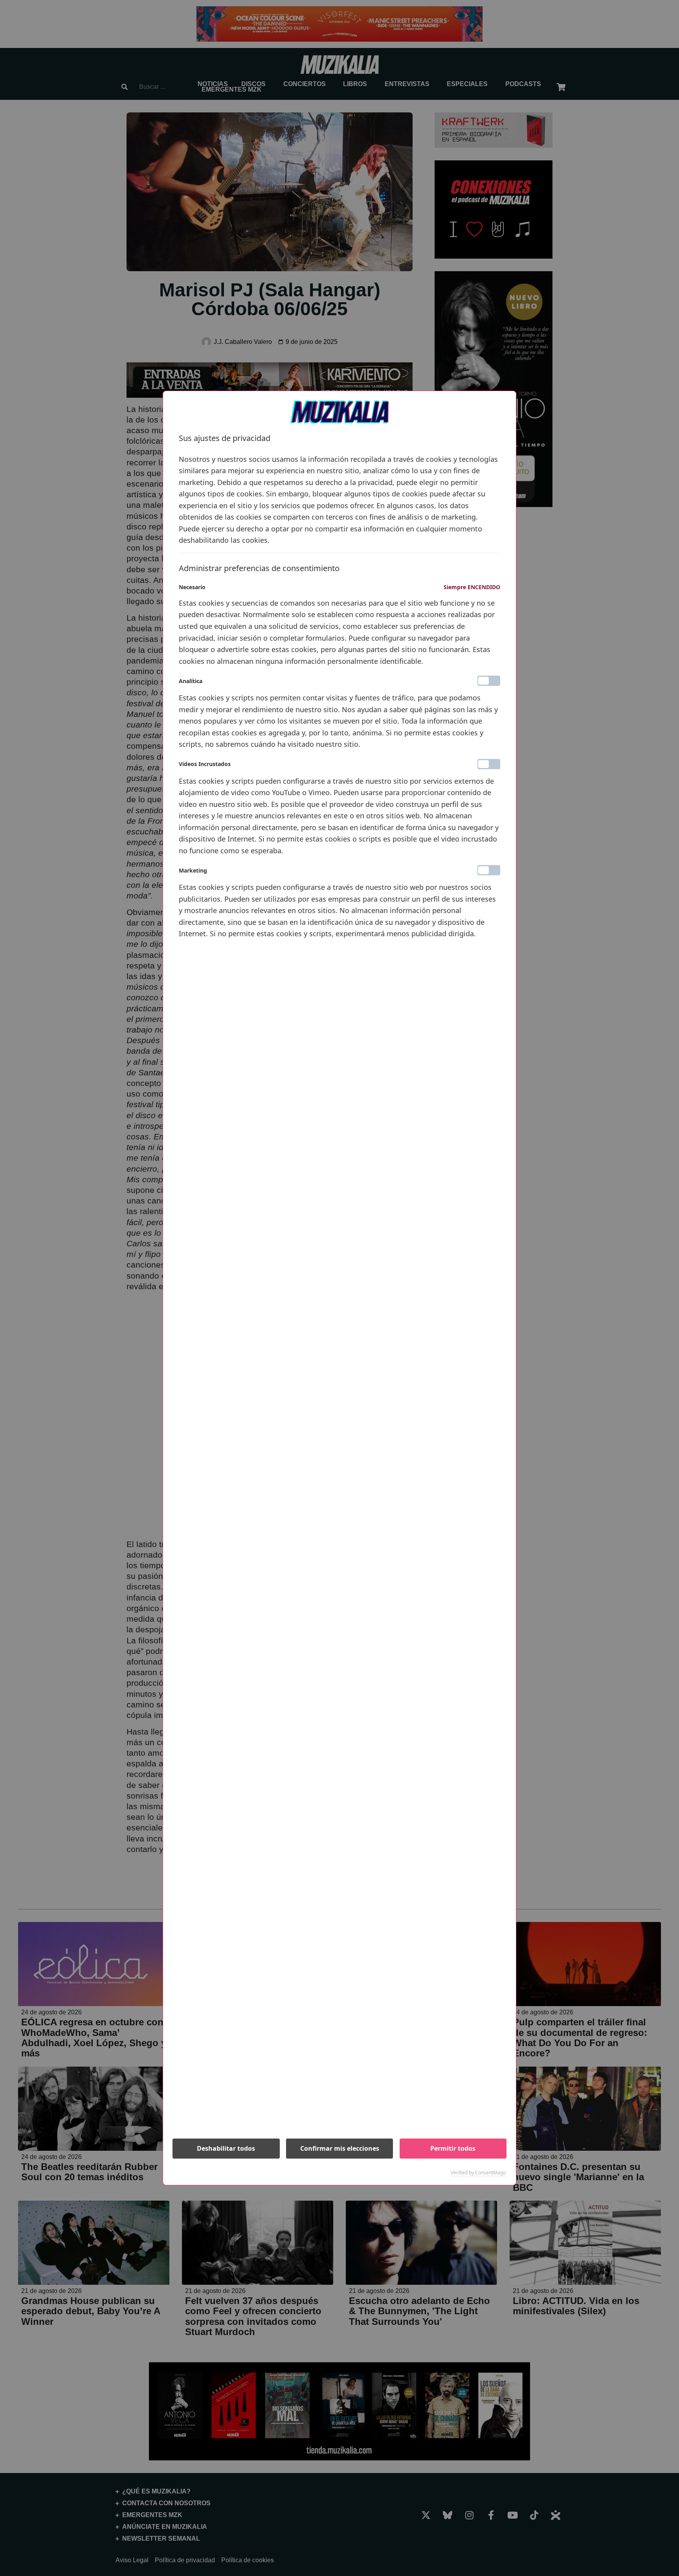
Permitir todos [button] (453, 2148)
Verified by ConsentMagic (479, 2173)
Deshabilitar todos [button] (226, 2148)
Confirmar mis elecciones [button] (340, 2148)
